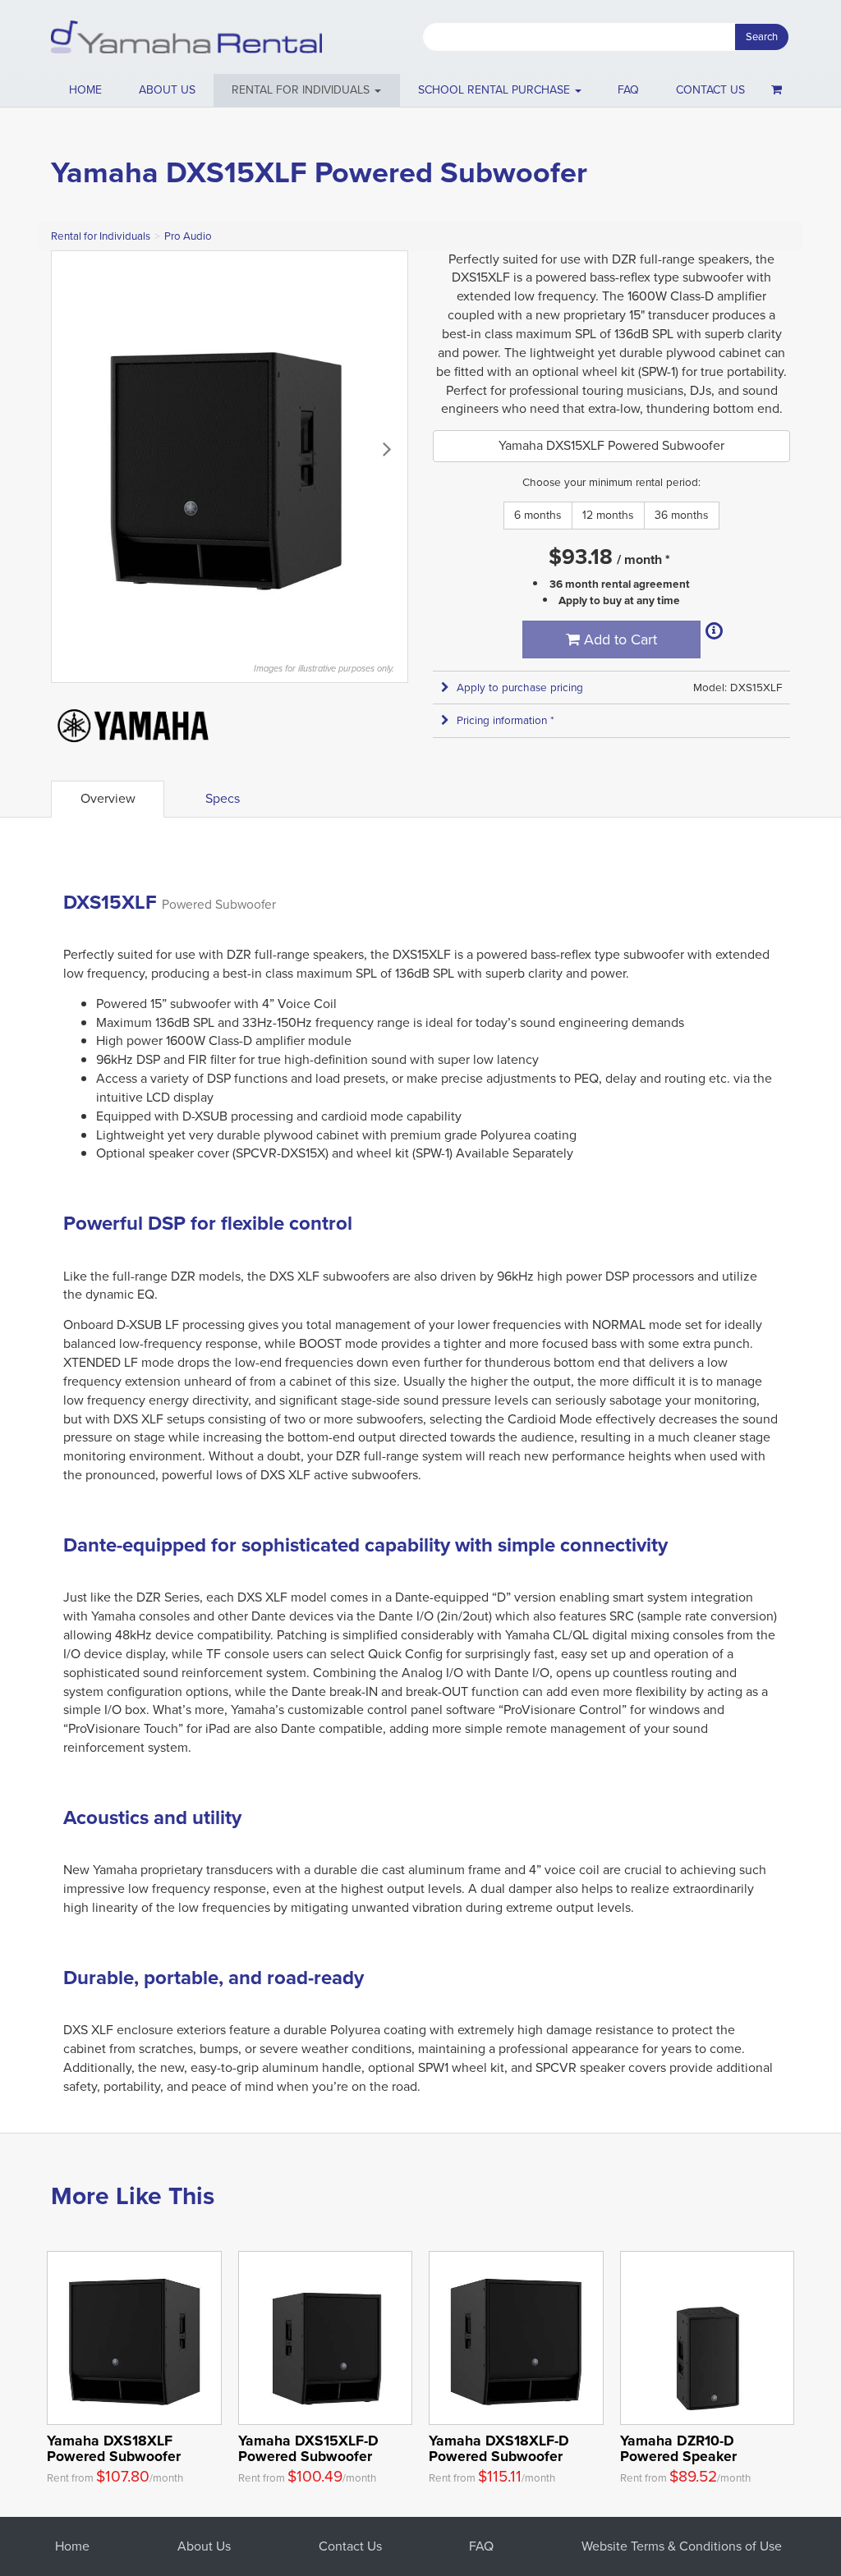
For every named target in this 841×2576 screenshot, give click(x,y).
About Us (204, 2546)
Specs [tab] (223, 798)
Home (85, 90)
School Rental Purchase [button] (496, 90)
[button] (307, 90)
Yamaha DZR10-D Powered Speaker (678, 2448)
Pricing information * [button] (506, 720)
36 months (682, 515)
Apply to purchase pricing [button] (520, 688)
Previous (72, 448)
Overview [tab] (108, 798)
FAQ (628, 90)
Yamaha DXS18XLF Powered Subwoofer (114, 2448)
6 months (538, 515)
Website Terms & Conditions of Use (682, 2546)
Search (762, 37)
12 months (608, 515)
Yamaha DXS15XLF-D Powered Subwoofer (308, 2448)
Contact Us (350, 2546)
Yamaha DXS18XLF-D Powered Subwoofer (499, 2448)
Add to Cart (618, 639)
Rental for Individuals (101, 236)
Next (387, 448)
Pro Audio (188, 236)
